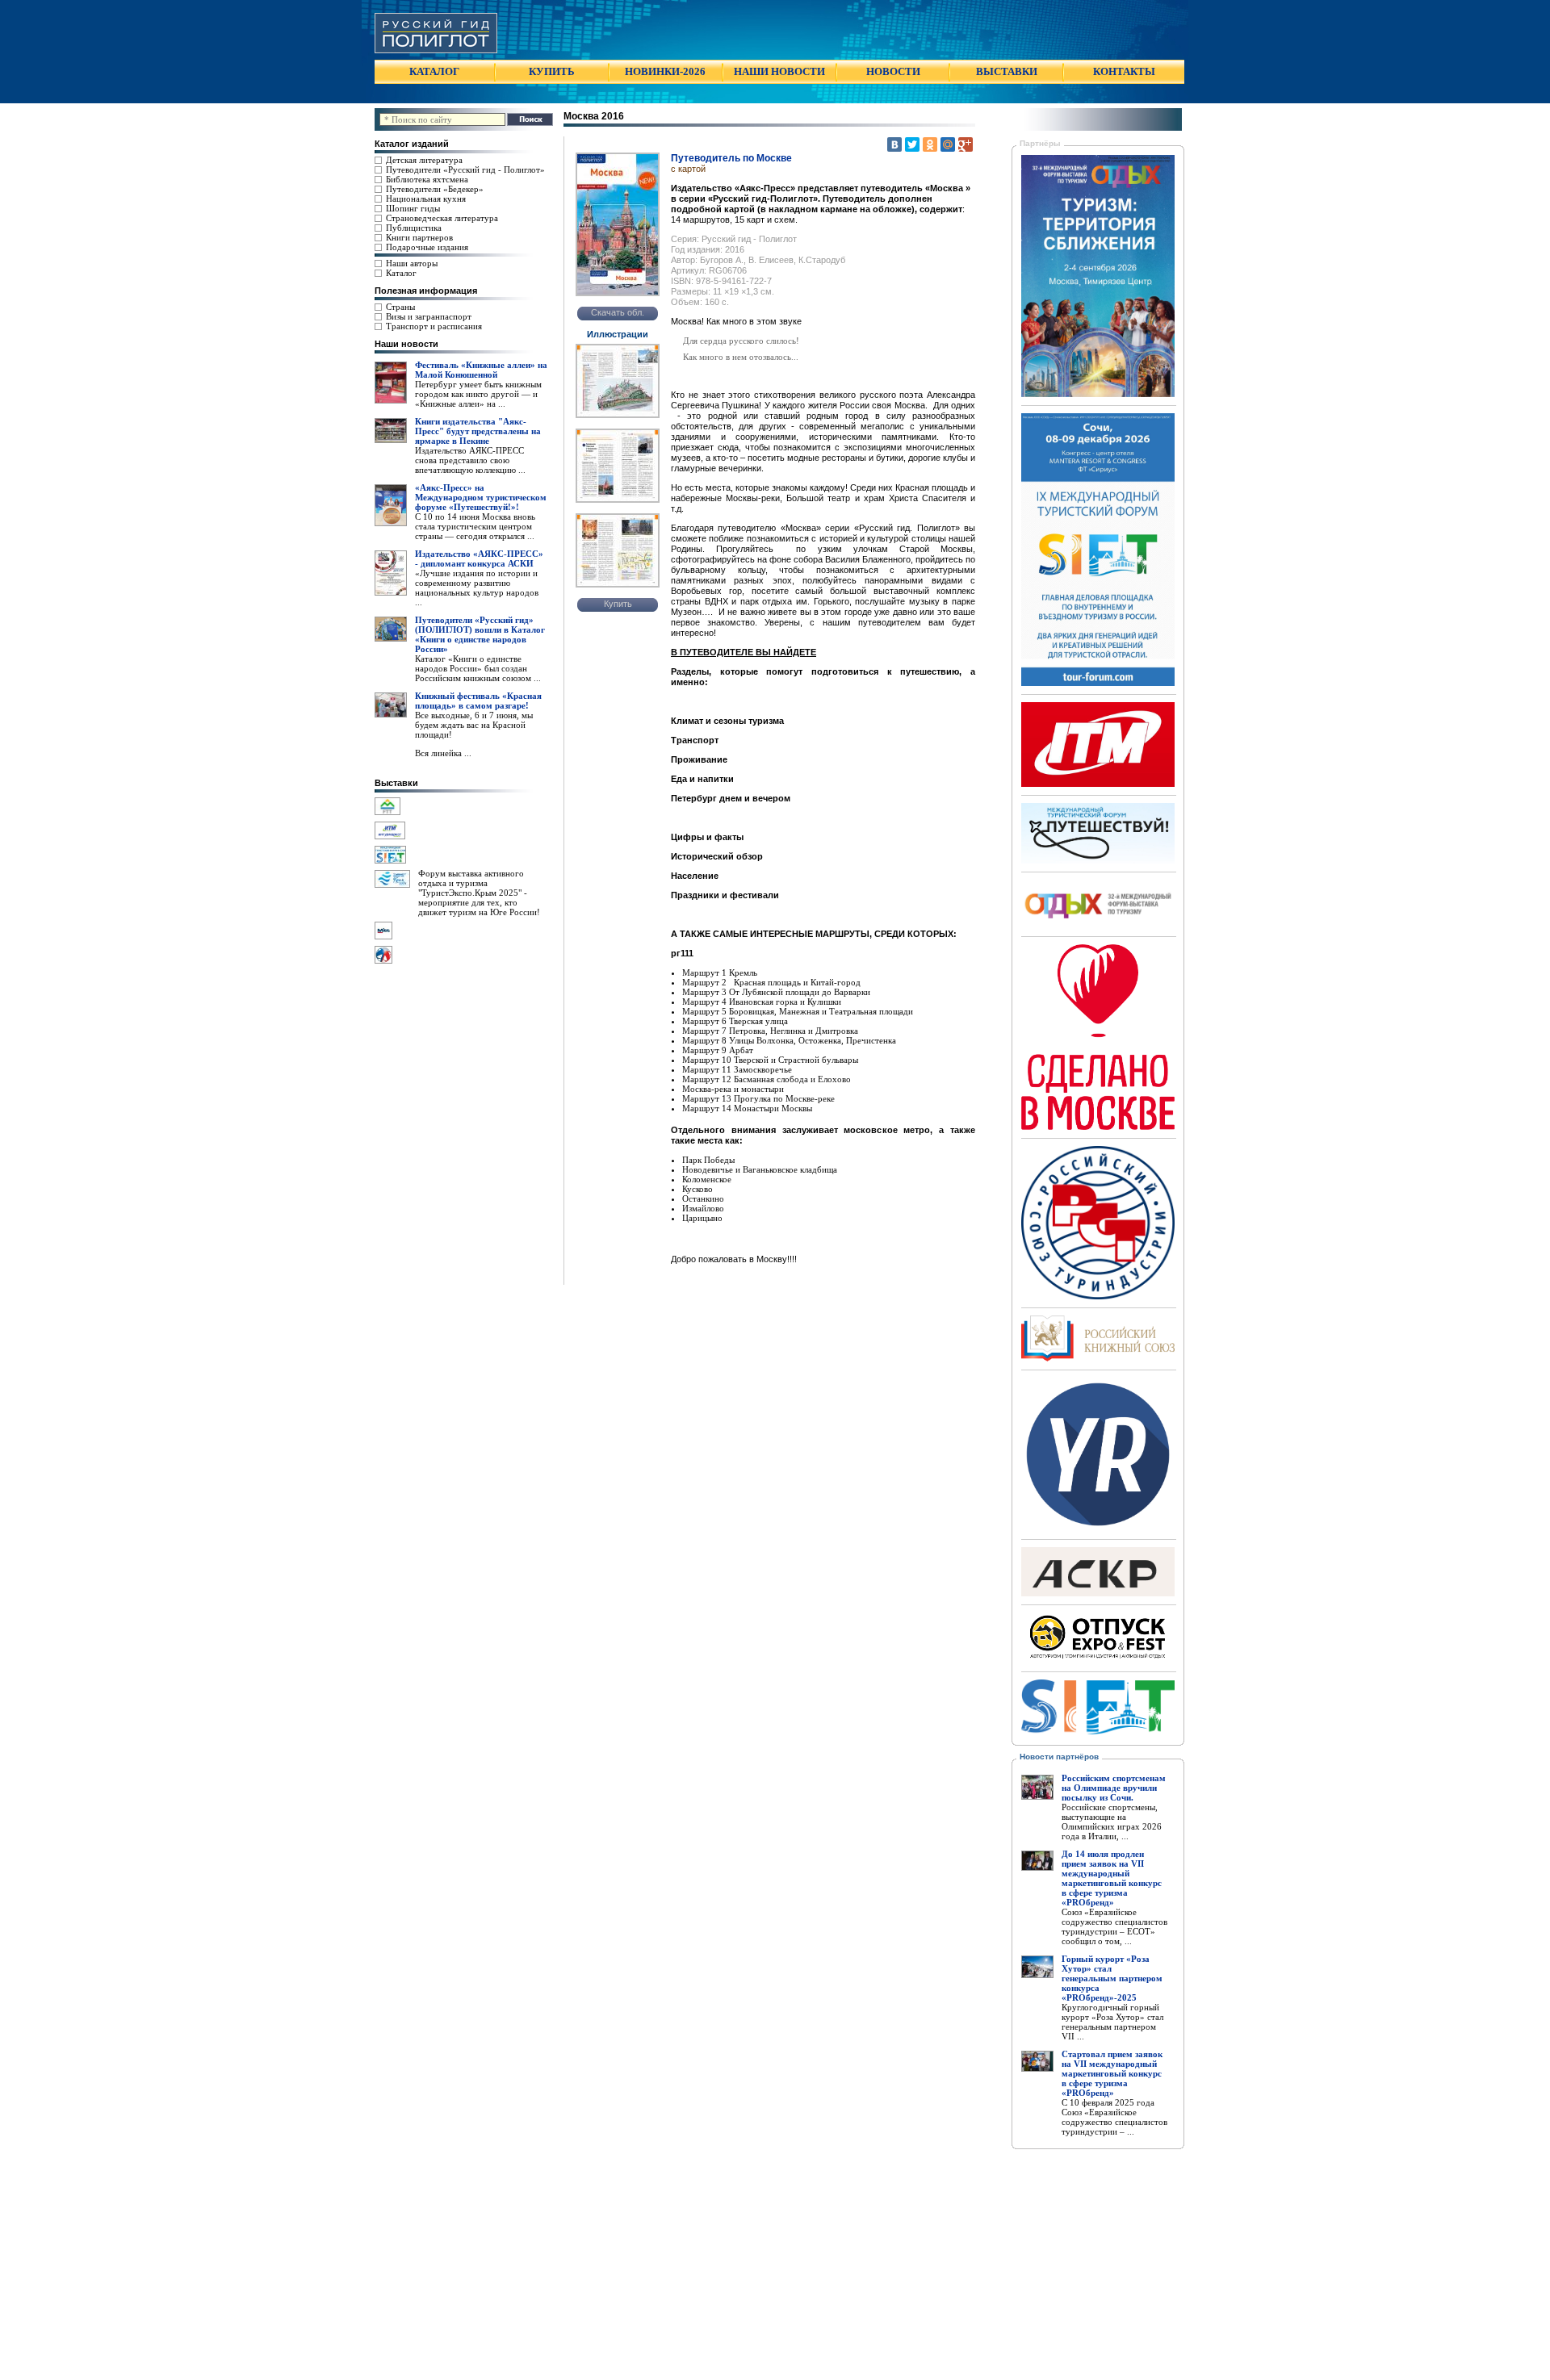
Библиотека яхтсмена (427, 179)
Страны (400, 307)
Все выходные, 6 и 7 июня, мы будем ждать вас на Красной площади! (474, 725)
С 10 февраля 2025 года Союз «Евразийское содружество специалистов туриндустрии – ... (1114, 2117)
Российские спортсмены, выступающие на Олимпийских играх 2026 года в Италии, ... (1112, 1822)
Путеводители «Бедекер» (435, 189)
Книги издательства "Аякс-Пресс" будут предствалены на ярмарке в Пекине (478, 431)
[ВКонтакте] (894, 144)
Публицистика (414, 228)
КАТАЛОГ (434, 71)
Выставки (396, 783)
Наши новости (406, 344)
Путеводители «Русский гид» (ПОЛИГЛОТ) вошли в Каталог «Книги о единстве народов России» (480, 634)
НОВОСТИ (893, 71)
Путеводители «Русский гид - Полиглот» (465, 169)
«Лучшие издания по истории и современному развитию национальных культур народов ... (477, 588)
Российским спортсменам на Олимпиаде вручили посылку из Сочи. (1114, 1788)
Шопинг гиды (413, 208)
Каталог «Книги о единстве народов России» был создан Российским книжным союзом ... (478, 668)
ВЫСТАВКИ (1007, 71)
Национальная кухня (426, 199)
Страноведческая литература (442, 218)
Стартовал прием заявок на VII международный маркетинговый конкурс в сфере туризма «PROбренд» (1112, 2073)
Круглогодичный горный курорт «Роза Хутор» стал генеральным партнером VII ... (1112, 2022)
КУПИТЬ (552, 71)
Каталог (401, 273)
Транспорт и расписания (434, 326)
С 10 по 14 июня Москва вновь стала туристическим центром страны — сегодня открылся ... (475, 526)
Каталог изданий (412, 144)
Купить (618, 604)
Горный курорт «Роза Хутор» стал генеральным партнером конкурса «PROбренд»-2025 (1112, 1978)
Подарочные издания (427, 247)
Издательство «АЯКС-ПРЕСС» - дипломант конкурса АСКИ (479, 558)
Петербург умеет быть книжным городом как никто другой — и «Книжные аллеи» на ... (478, 394)
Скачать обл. (618, 312)
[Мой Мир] (948, 144)
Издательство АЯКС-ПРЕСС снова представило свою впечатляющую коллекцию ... (470, 460)
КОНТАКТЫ (1124, 71)
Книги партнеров (419, 237)
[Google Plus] (966, 144)
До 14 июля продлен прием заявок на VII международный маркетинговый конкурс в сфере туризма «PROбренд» (1112, 1878)
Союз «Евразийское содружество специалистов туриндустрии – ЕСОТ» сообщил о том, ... (1114, 1926)
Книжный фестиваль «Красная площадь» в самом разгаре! (478, 701)
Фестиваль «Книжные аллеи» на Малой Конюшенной (481, 370)
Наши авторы (412, 263)
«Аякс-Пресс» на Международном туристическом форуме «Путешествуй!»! (481, 497)
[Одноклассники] (930, 144)
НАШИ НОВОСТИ (779, 71)
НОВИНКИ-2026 (665, 71)
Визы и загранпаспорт (429, 316)
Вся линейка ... (443, 753)
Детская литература (424, 160)
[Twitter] (912, 144)
